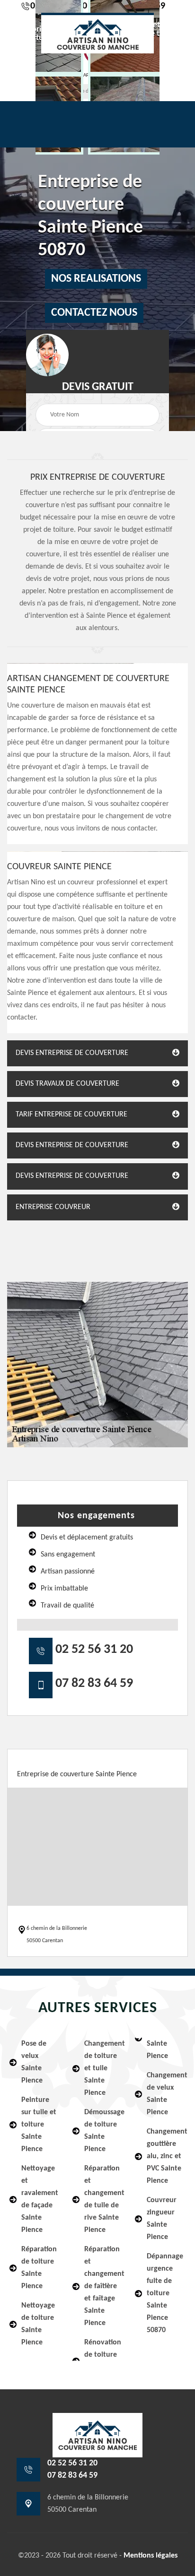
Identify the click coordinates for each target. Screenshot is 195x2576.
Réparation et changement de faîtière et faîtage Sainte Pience (104, 2286)
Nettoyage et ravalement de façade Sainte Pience (40, 2199)
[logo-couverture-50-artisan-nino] (97, 33)
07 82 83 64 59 (94, 1684)
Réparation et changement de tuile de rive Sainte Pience (104, 2199)
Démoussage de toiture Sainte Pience (104, 2131)
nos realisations (96, 279)
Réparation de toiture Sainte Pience (39, 2268)
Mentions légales (151, 2556)
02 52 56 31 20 (94, 1650)
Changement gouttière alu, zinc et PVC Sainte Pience (166, 2156)
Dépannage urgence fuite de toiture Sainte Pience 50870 (165, 2293)
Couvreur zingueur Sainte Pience (162, 2219)
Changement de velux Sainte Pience (166, 2094)
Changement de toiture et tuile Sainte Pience (104, 2068)
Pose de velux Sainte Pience (34, 2062)
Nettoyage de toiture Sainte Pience (38, 2324)
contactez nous (94, 313)
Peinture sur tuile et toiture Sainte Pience (39, 2125)
